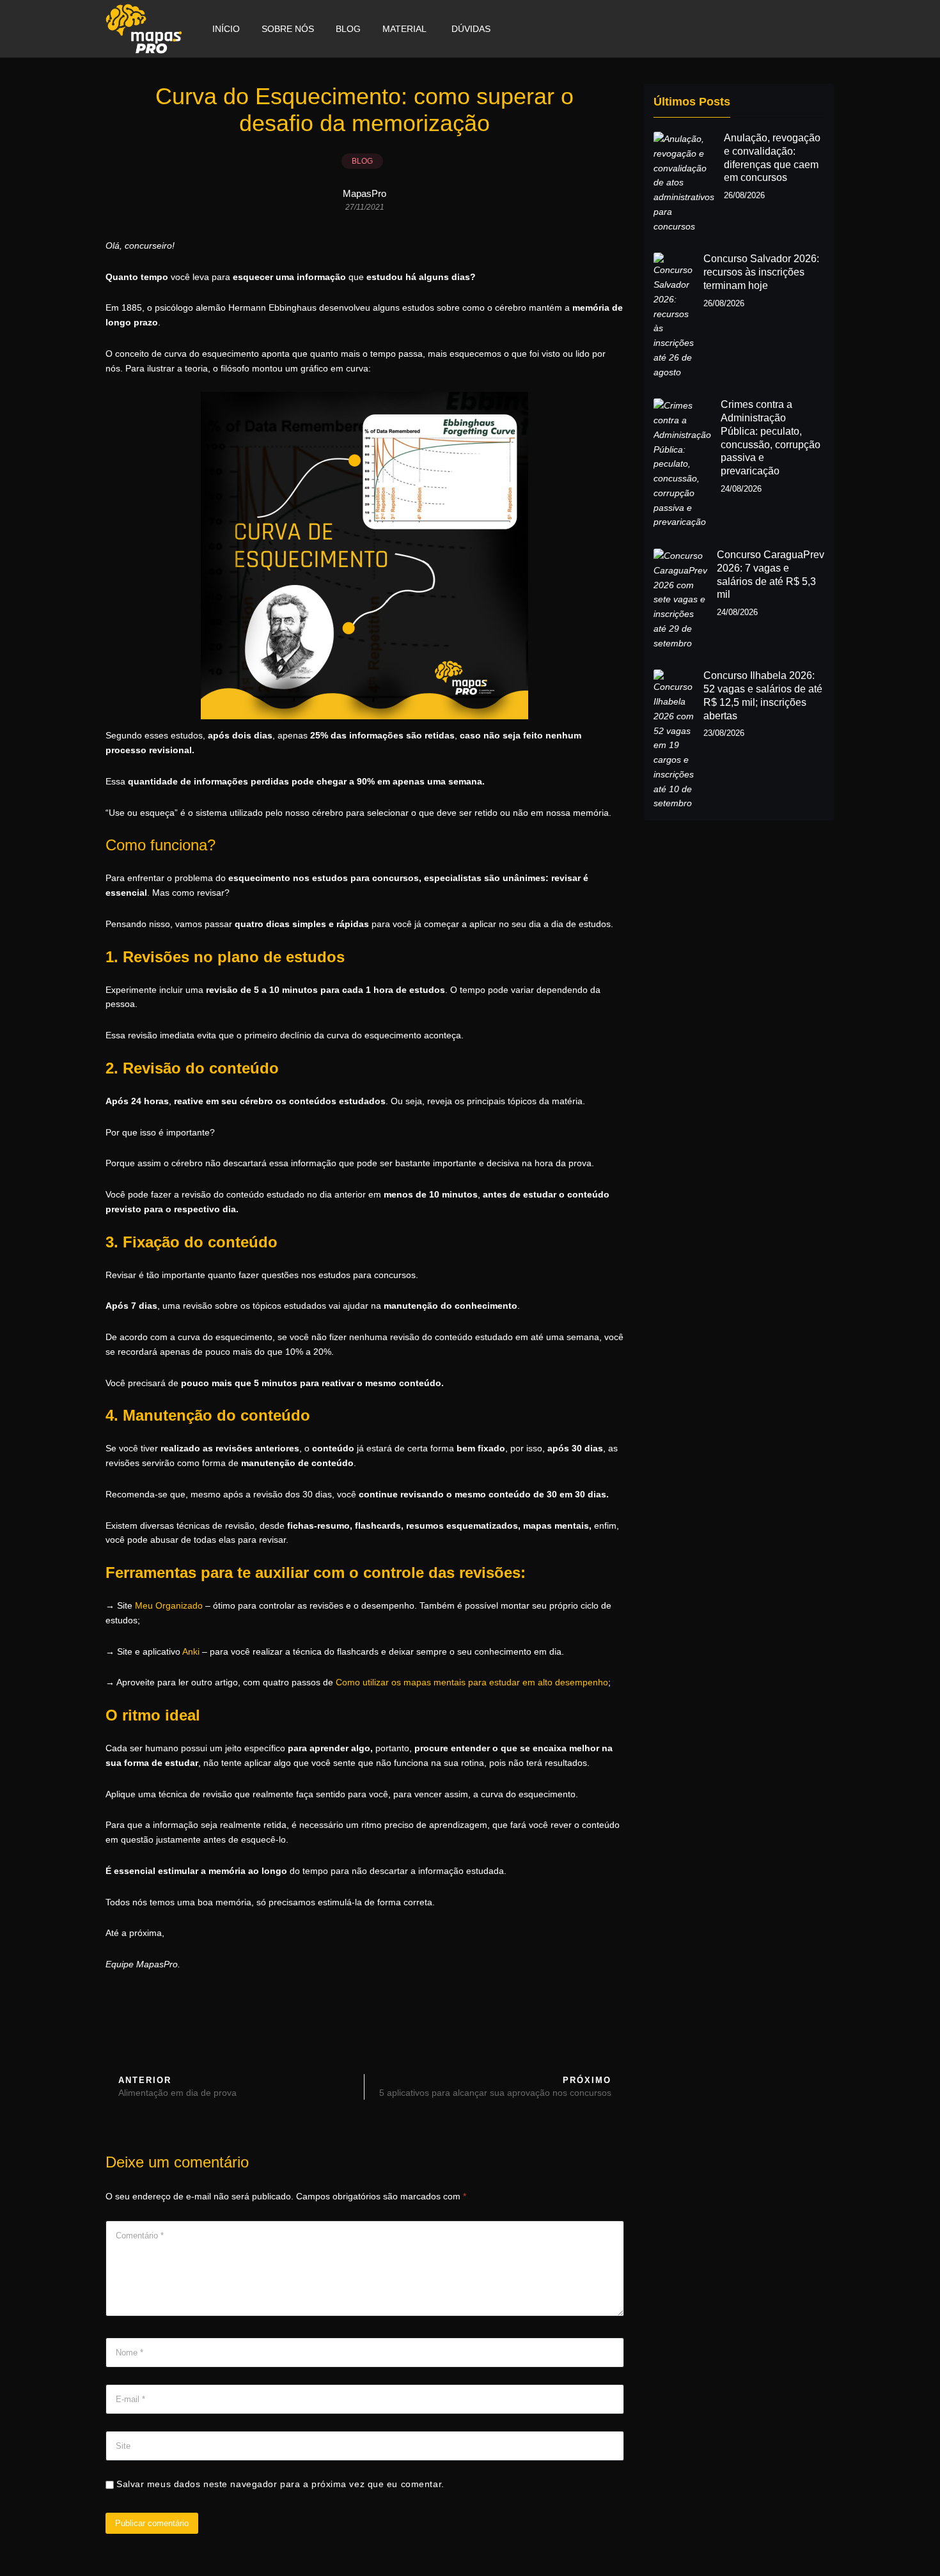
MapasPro (364, 193)
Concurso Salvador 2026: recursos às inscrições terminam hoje (761, 272)
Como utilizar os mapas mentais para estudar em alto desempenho (472, 1682)
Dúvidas (471, 29)
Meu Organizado (169, 1605)
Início (226, 29)
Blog (348, 29)
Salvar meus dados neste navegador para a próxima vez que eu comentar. (280, 2484)
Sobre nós (288, 29)
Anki (191, 1651)
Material (404, 29)
